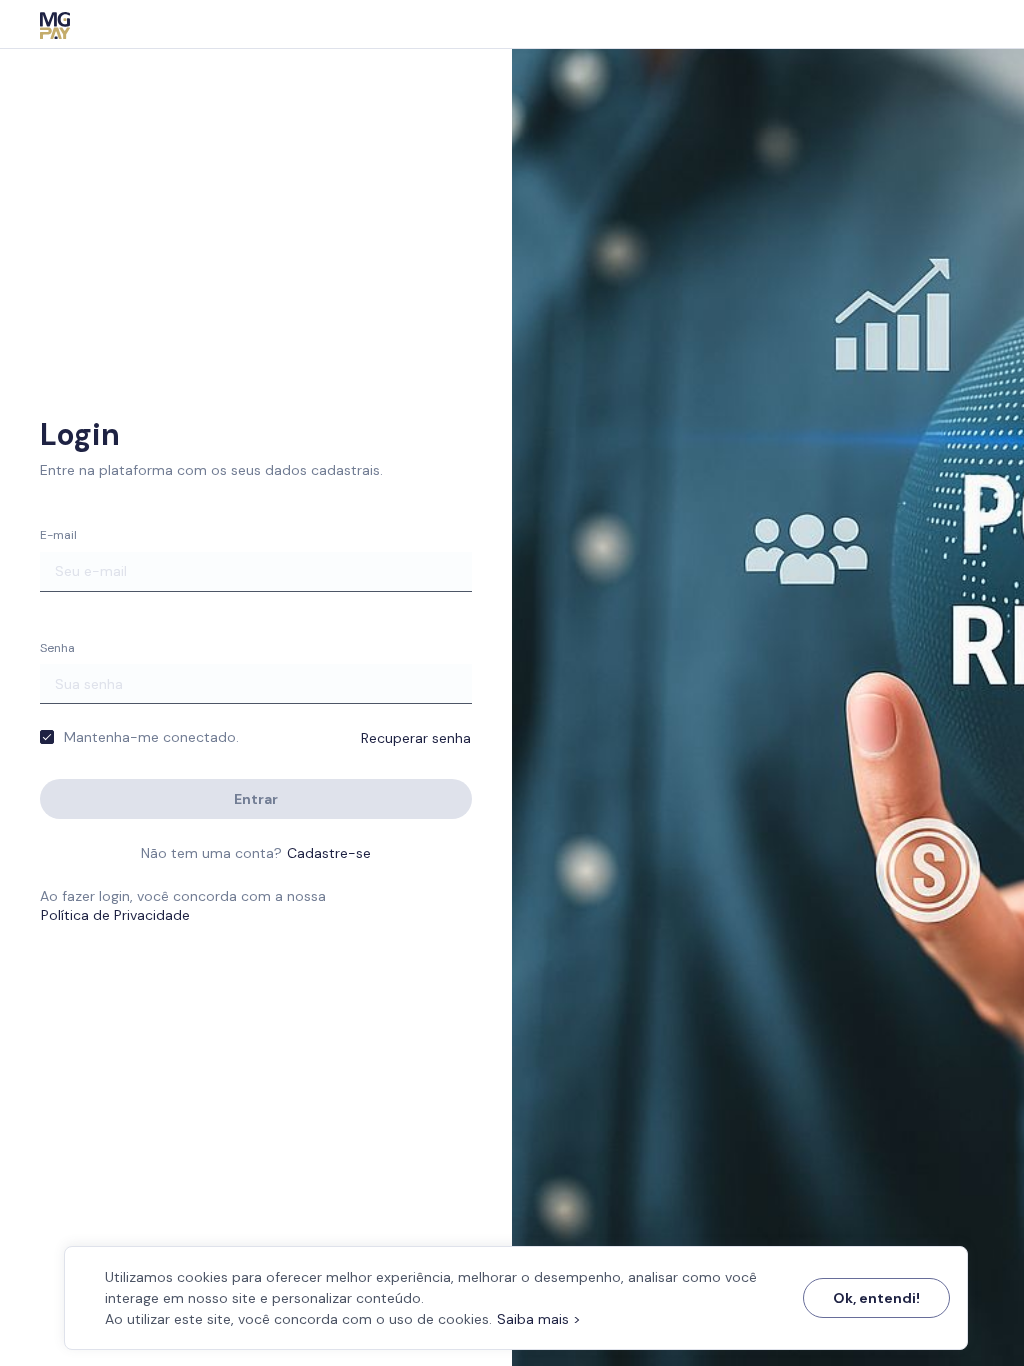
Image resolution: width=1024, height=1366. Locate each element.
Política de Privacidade (115, 915)
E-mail (58, 535)
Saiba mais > (539, 1319)
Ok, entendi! (876, 1298)
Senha (57, 648)
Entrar (256, 799)
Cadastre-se (329, 853)
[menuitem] (55, 24)
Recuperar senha (416, 738)
